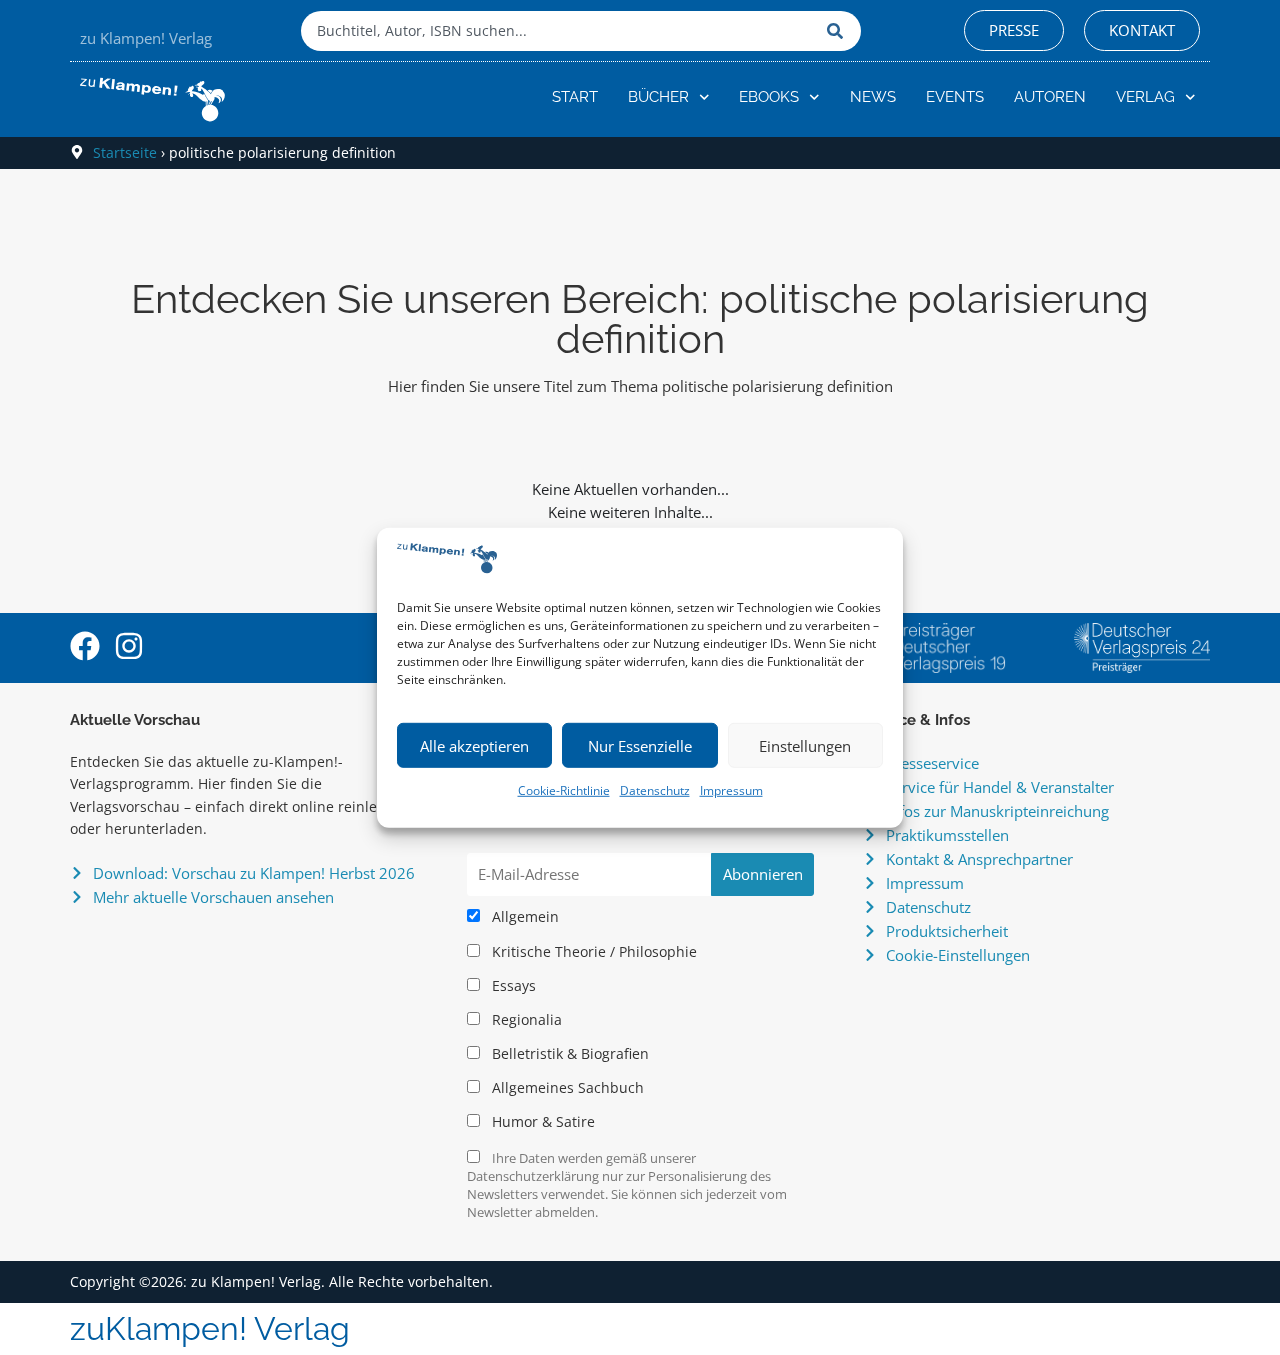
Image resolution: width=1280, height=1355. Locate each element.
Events (955, 97)
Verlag (1145, 97)
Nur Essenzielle (640, 746)
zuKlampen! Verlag (210, 1328)
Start (575, 97)
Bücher (658, 97)
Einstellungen (805, 746)
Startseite (125, 152)
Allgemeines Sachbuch (566, 1088)
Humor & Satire (541, 1122)
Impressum (731, 790)
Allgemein (523, 917)
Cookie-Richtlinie (564, 790)
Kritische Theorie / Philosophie (592, 952)
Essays (512, 986)
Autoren (1050, 97)
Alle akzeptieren (474, 746)
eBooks (769, 97)
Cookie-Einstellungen (958, 955)
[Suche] (839, 31)
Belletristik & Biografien (568, 1054)
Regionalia (525, 1020)
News (873, 97)
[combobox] (559, 31)
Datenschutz (655, 790)
